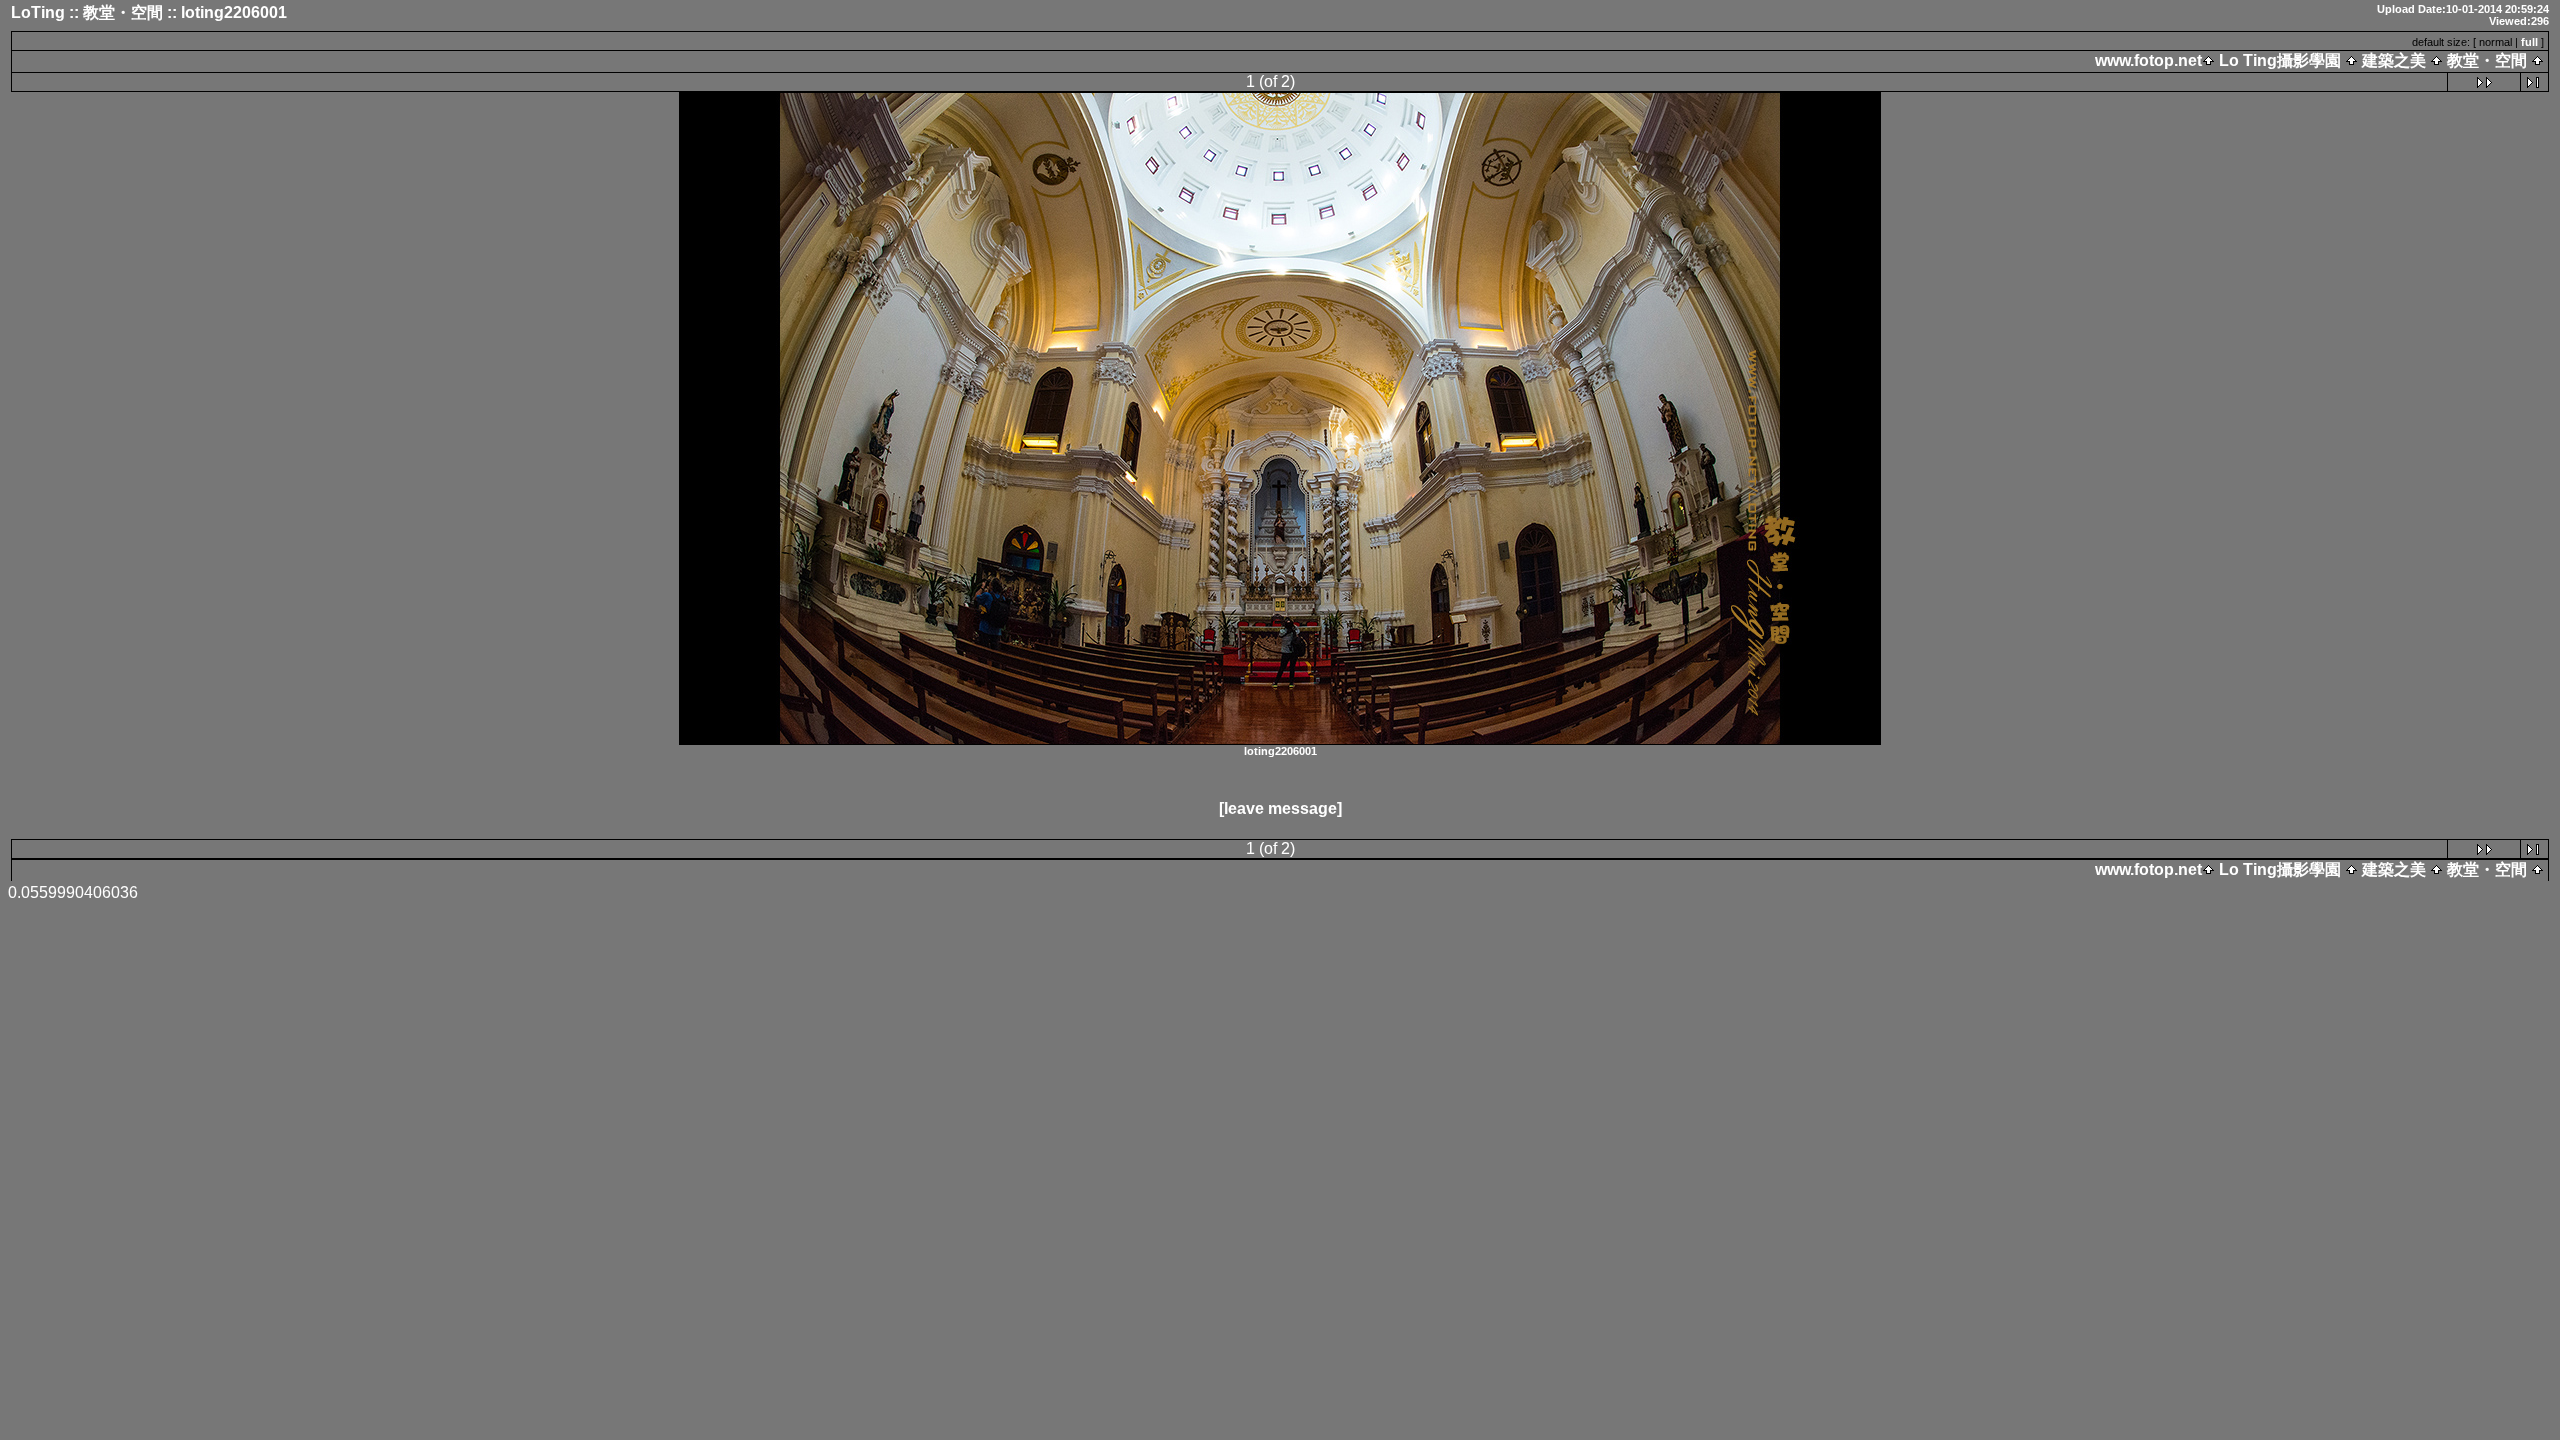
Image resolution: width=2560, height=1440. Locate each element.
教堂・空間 (2487, 60)
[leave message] (1280, 808)
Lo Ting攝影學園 (2280, 60)
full (2529, 42)
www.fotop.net (2148, 60)
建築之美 (2394, 60)
